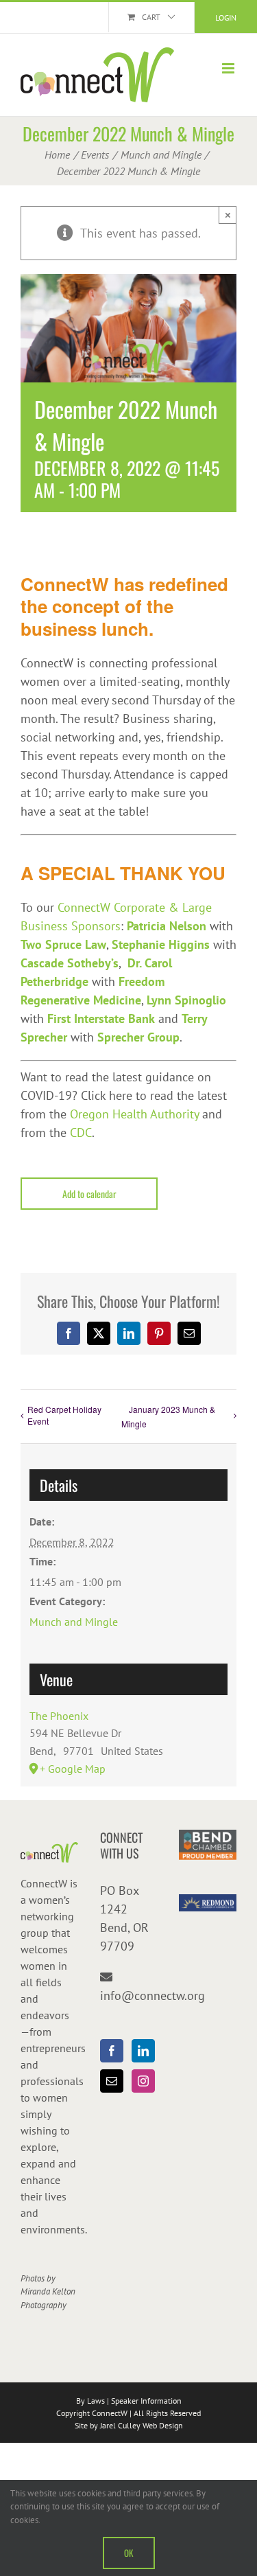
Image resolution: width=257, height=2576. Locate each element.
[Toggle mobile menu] (229, 68)
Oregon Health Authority (134, 1114)
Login (226, 18)
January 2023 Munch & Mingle (168, 1416)
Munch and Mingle (74, 1622)
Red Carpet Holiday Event (64, 1415)
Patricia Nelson (167, 926)
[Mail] (112, 2081)
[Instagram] (143, 2081)
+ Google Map (73, 1769)
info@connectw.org (152, 1996)
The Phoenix (59, 1716)
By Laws (90, 2401)
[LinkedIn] (143, 2051)
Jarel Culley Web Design (142, 2425)
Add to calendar (89, 1194)
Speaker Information (146, 2401)
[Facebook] (112, 2051)
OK (129, 2553)
